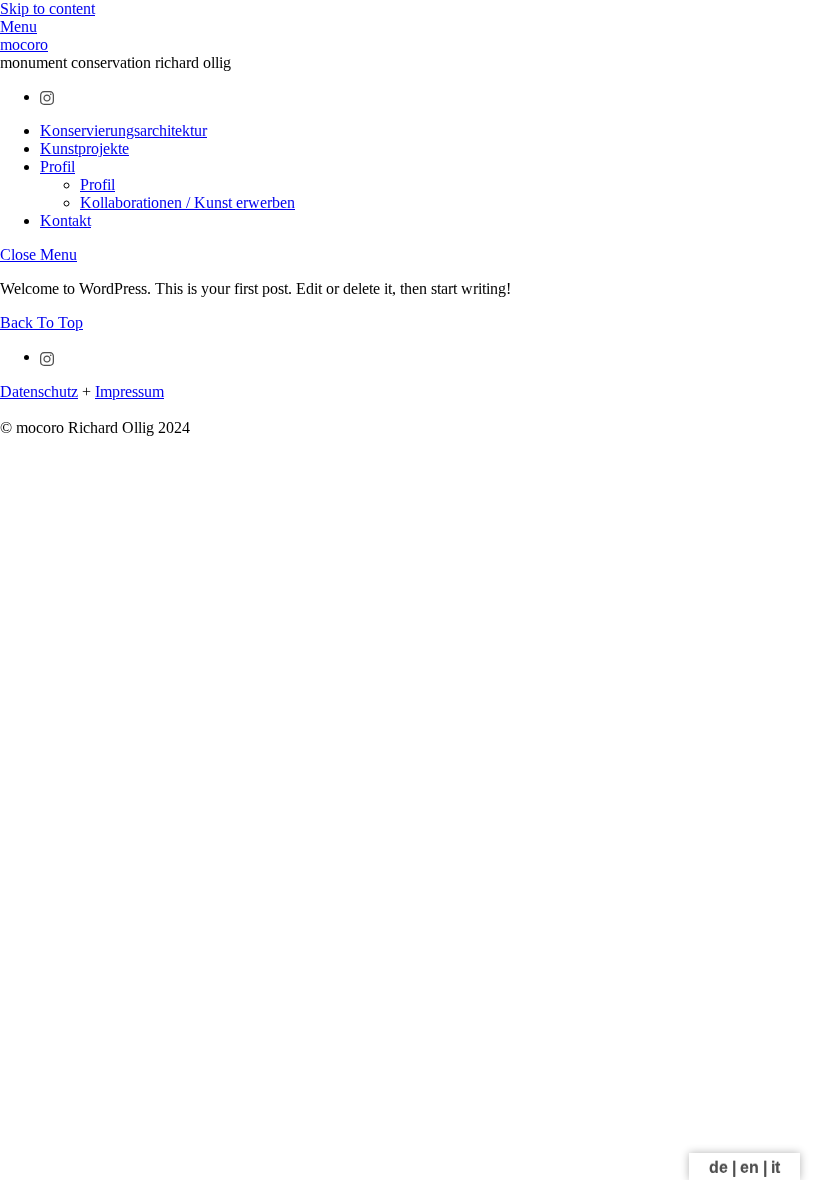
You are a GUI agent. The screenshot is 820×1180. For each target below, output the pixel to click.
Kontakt (65, 220)
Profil (57, 166)
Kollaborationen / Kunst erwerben (187, 202)
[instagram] (48, 96)
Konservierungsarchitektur (123, 130)
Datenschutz (39, 391)
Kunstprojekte (84, 148)
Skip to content (47, 8)
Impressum (129, 391)
